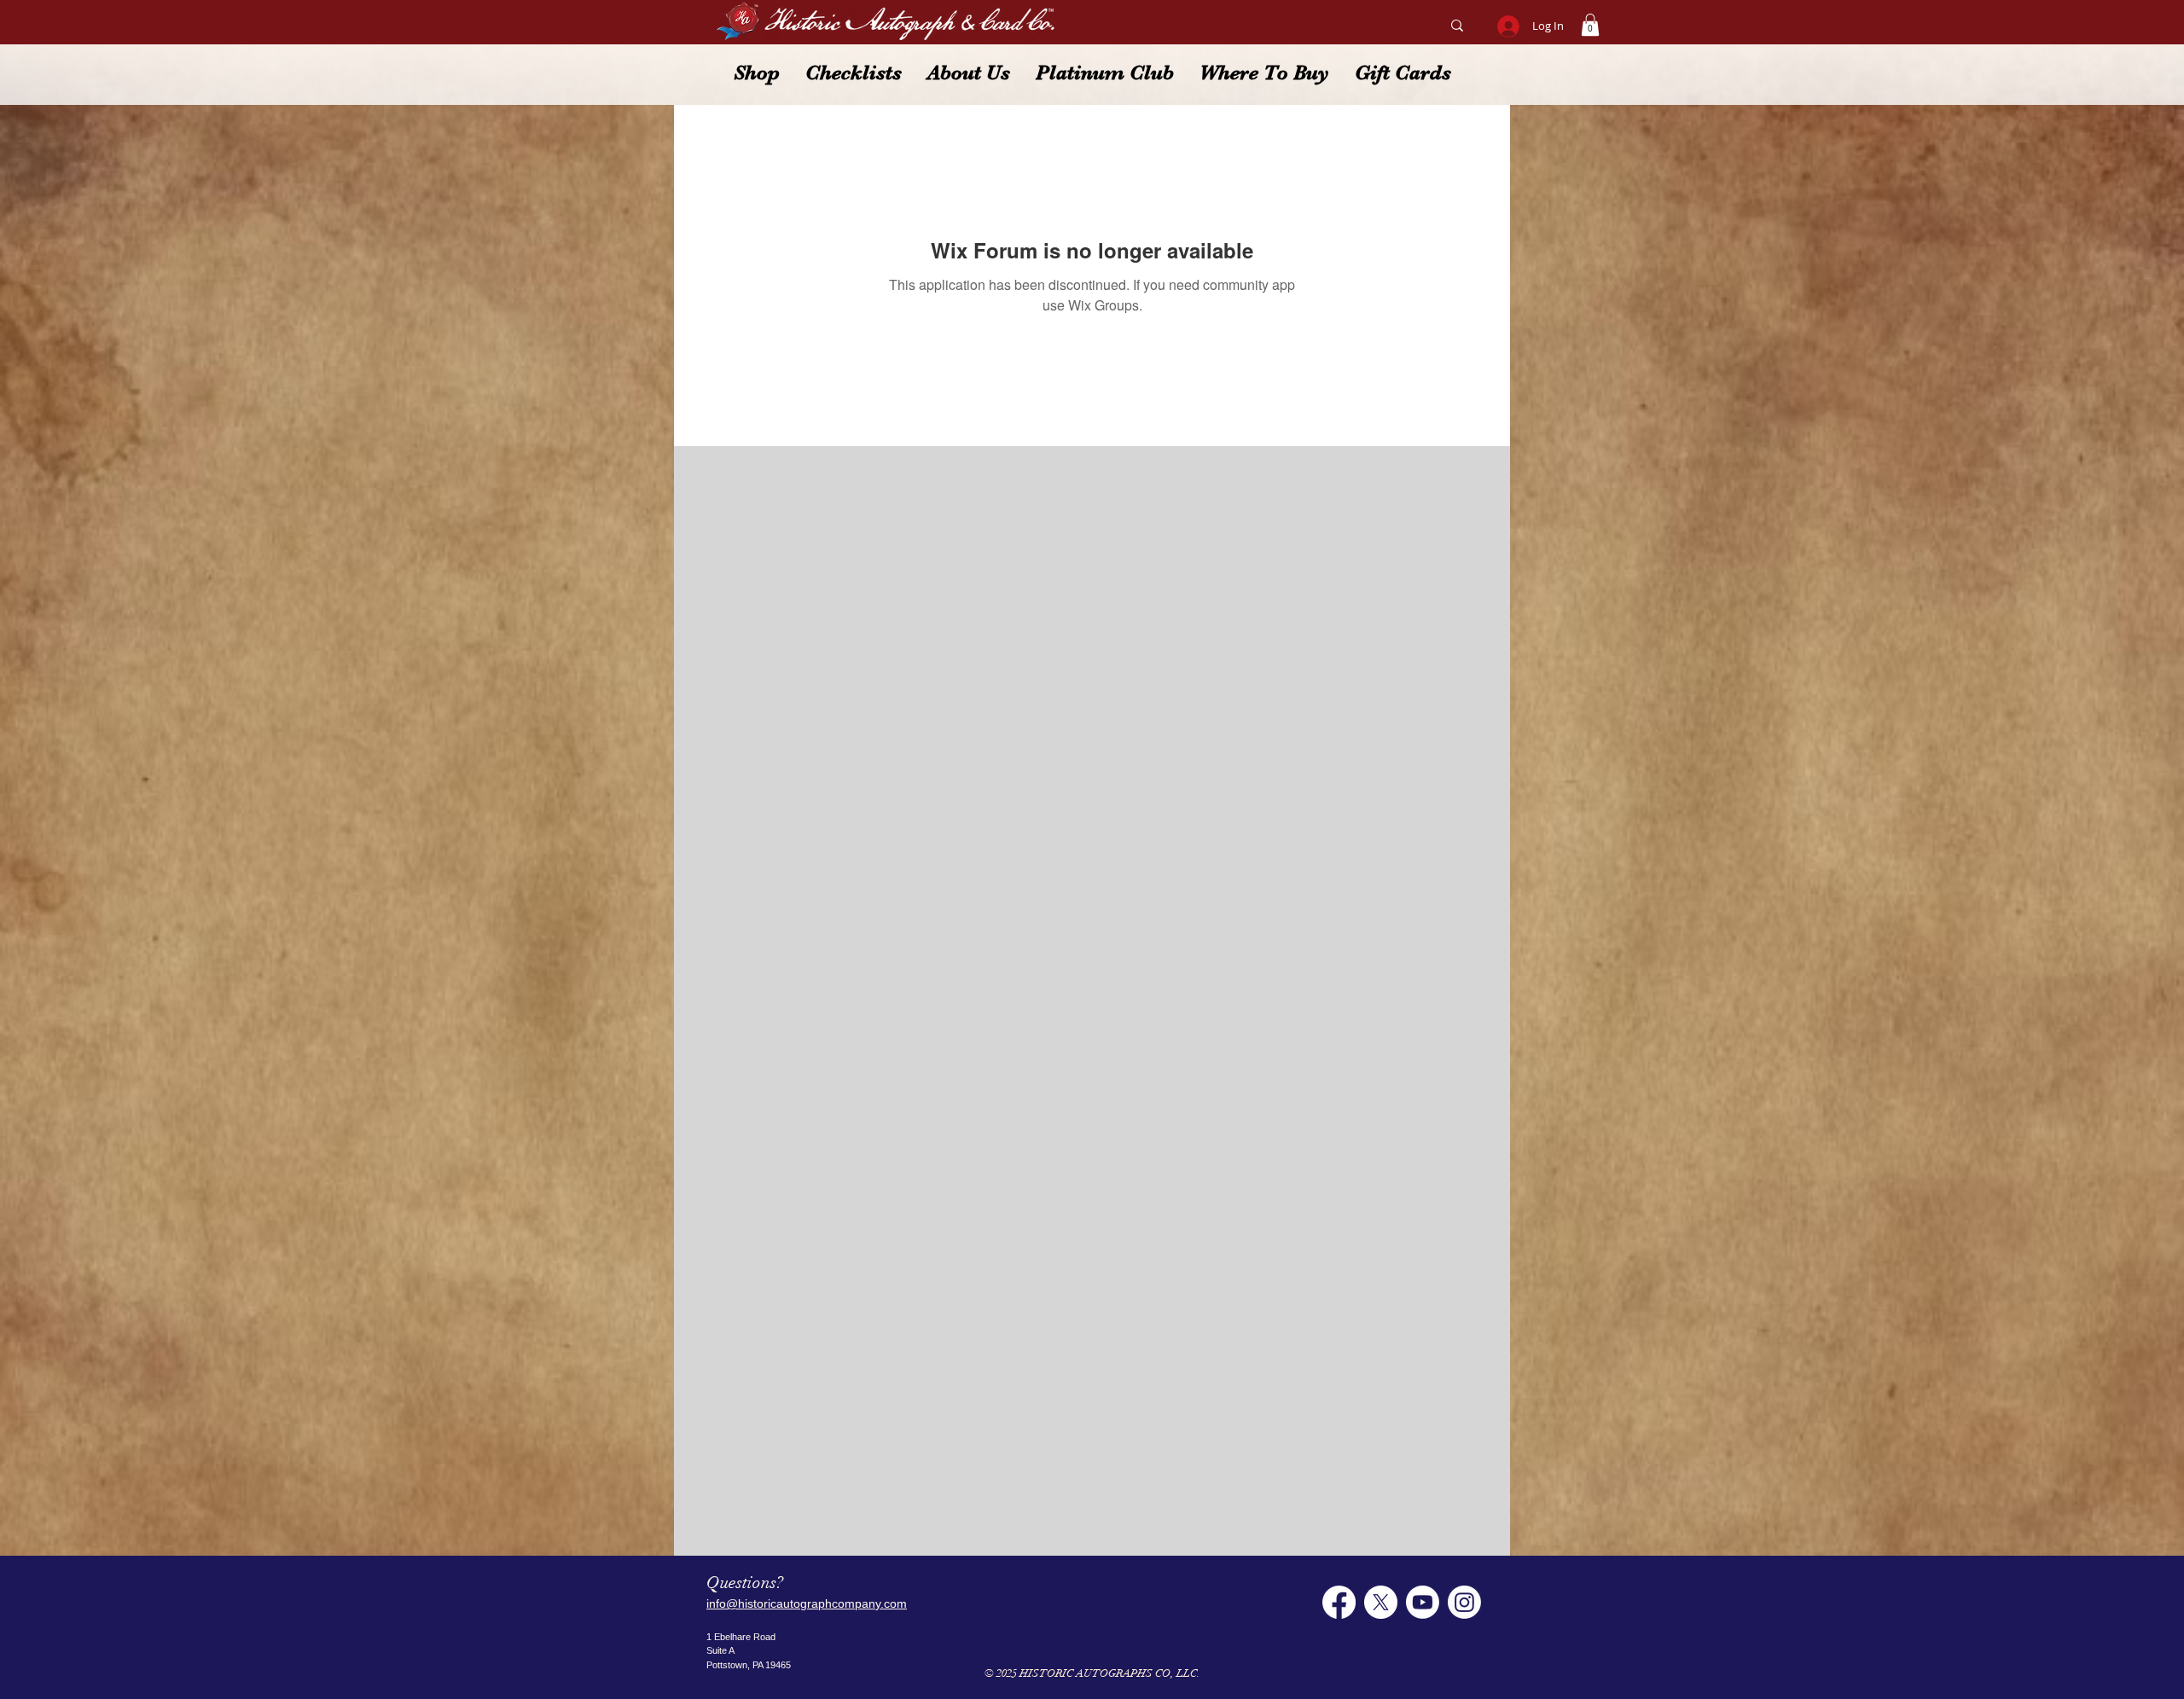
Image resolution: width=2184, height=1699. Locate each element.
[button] (1590, 25)
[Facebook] (1339, 1602)
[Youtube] (1423, 1602)
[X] (1381, 1602)
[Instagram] (1464, 1602)
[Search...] (1457, 26)
